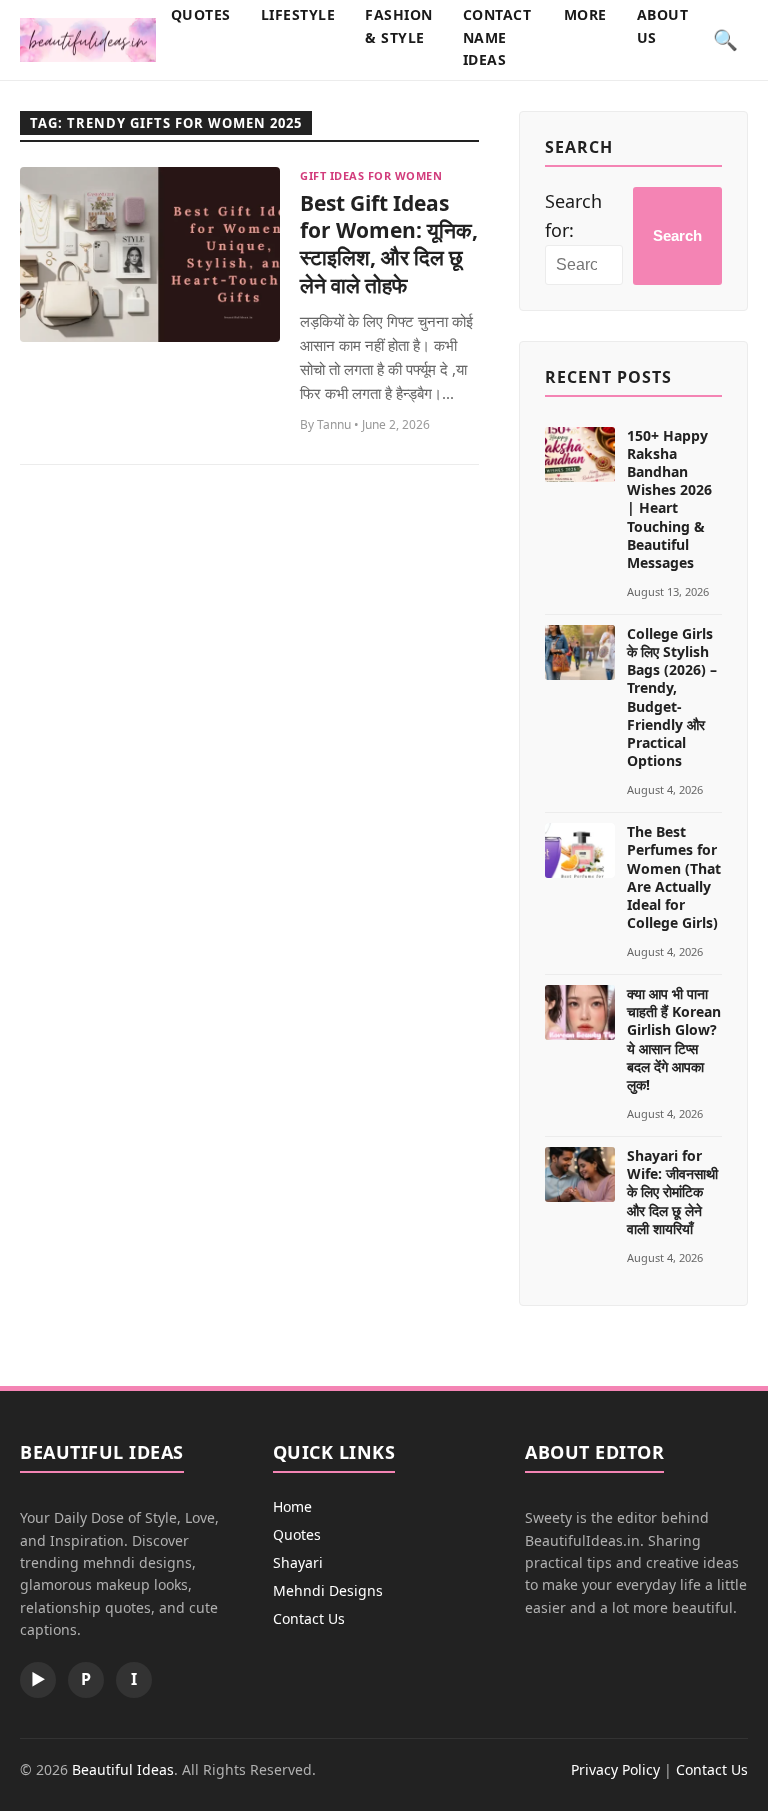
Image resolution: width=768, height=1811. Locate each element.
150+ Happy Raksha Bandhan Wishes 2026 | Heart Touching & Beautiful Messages (669, 499)
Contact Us (309, 1618)
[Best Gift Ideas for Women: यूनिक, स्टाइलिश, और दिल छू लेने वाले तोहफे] (150, 254)
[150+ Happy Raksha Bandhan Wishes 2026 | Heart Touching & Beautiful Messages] (580, 454)
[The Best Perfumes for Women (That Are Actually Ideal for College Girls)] (580, 850)
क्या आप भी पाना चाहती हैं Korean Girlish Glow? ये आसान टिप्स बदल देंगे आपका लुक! (674, 1039)
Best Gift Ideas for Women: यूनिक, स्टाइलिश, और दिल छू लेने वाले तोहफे (389, 244)
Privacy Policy (615, 1769)
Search (677, 235)
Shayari (298, 1562)
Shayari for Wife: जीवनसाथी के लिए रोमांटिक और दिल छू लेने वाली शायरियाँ (672, 1192)
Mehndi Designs (328, 1590)
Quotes (297, 1534)
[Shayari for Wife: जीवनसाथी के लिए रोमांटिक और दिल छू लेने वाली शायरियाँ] (580, 1174)
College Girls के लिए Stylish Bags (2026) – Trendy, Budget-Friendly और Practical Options (672, 697)
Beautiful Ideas (123, 1769)
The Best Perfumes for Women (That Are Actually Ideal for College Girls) (674, 877)
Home (292, 1506)
